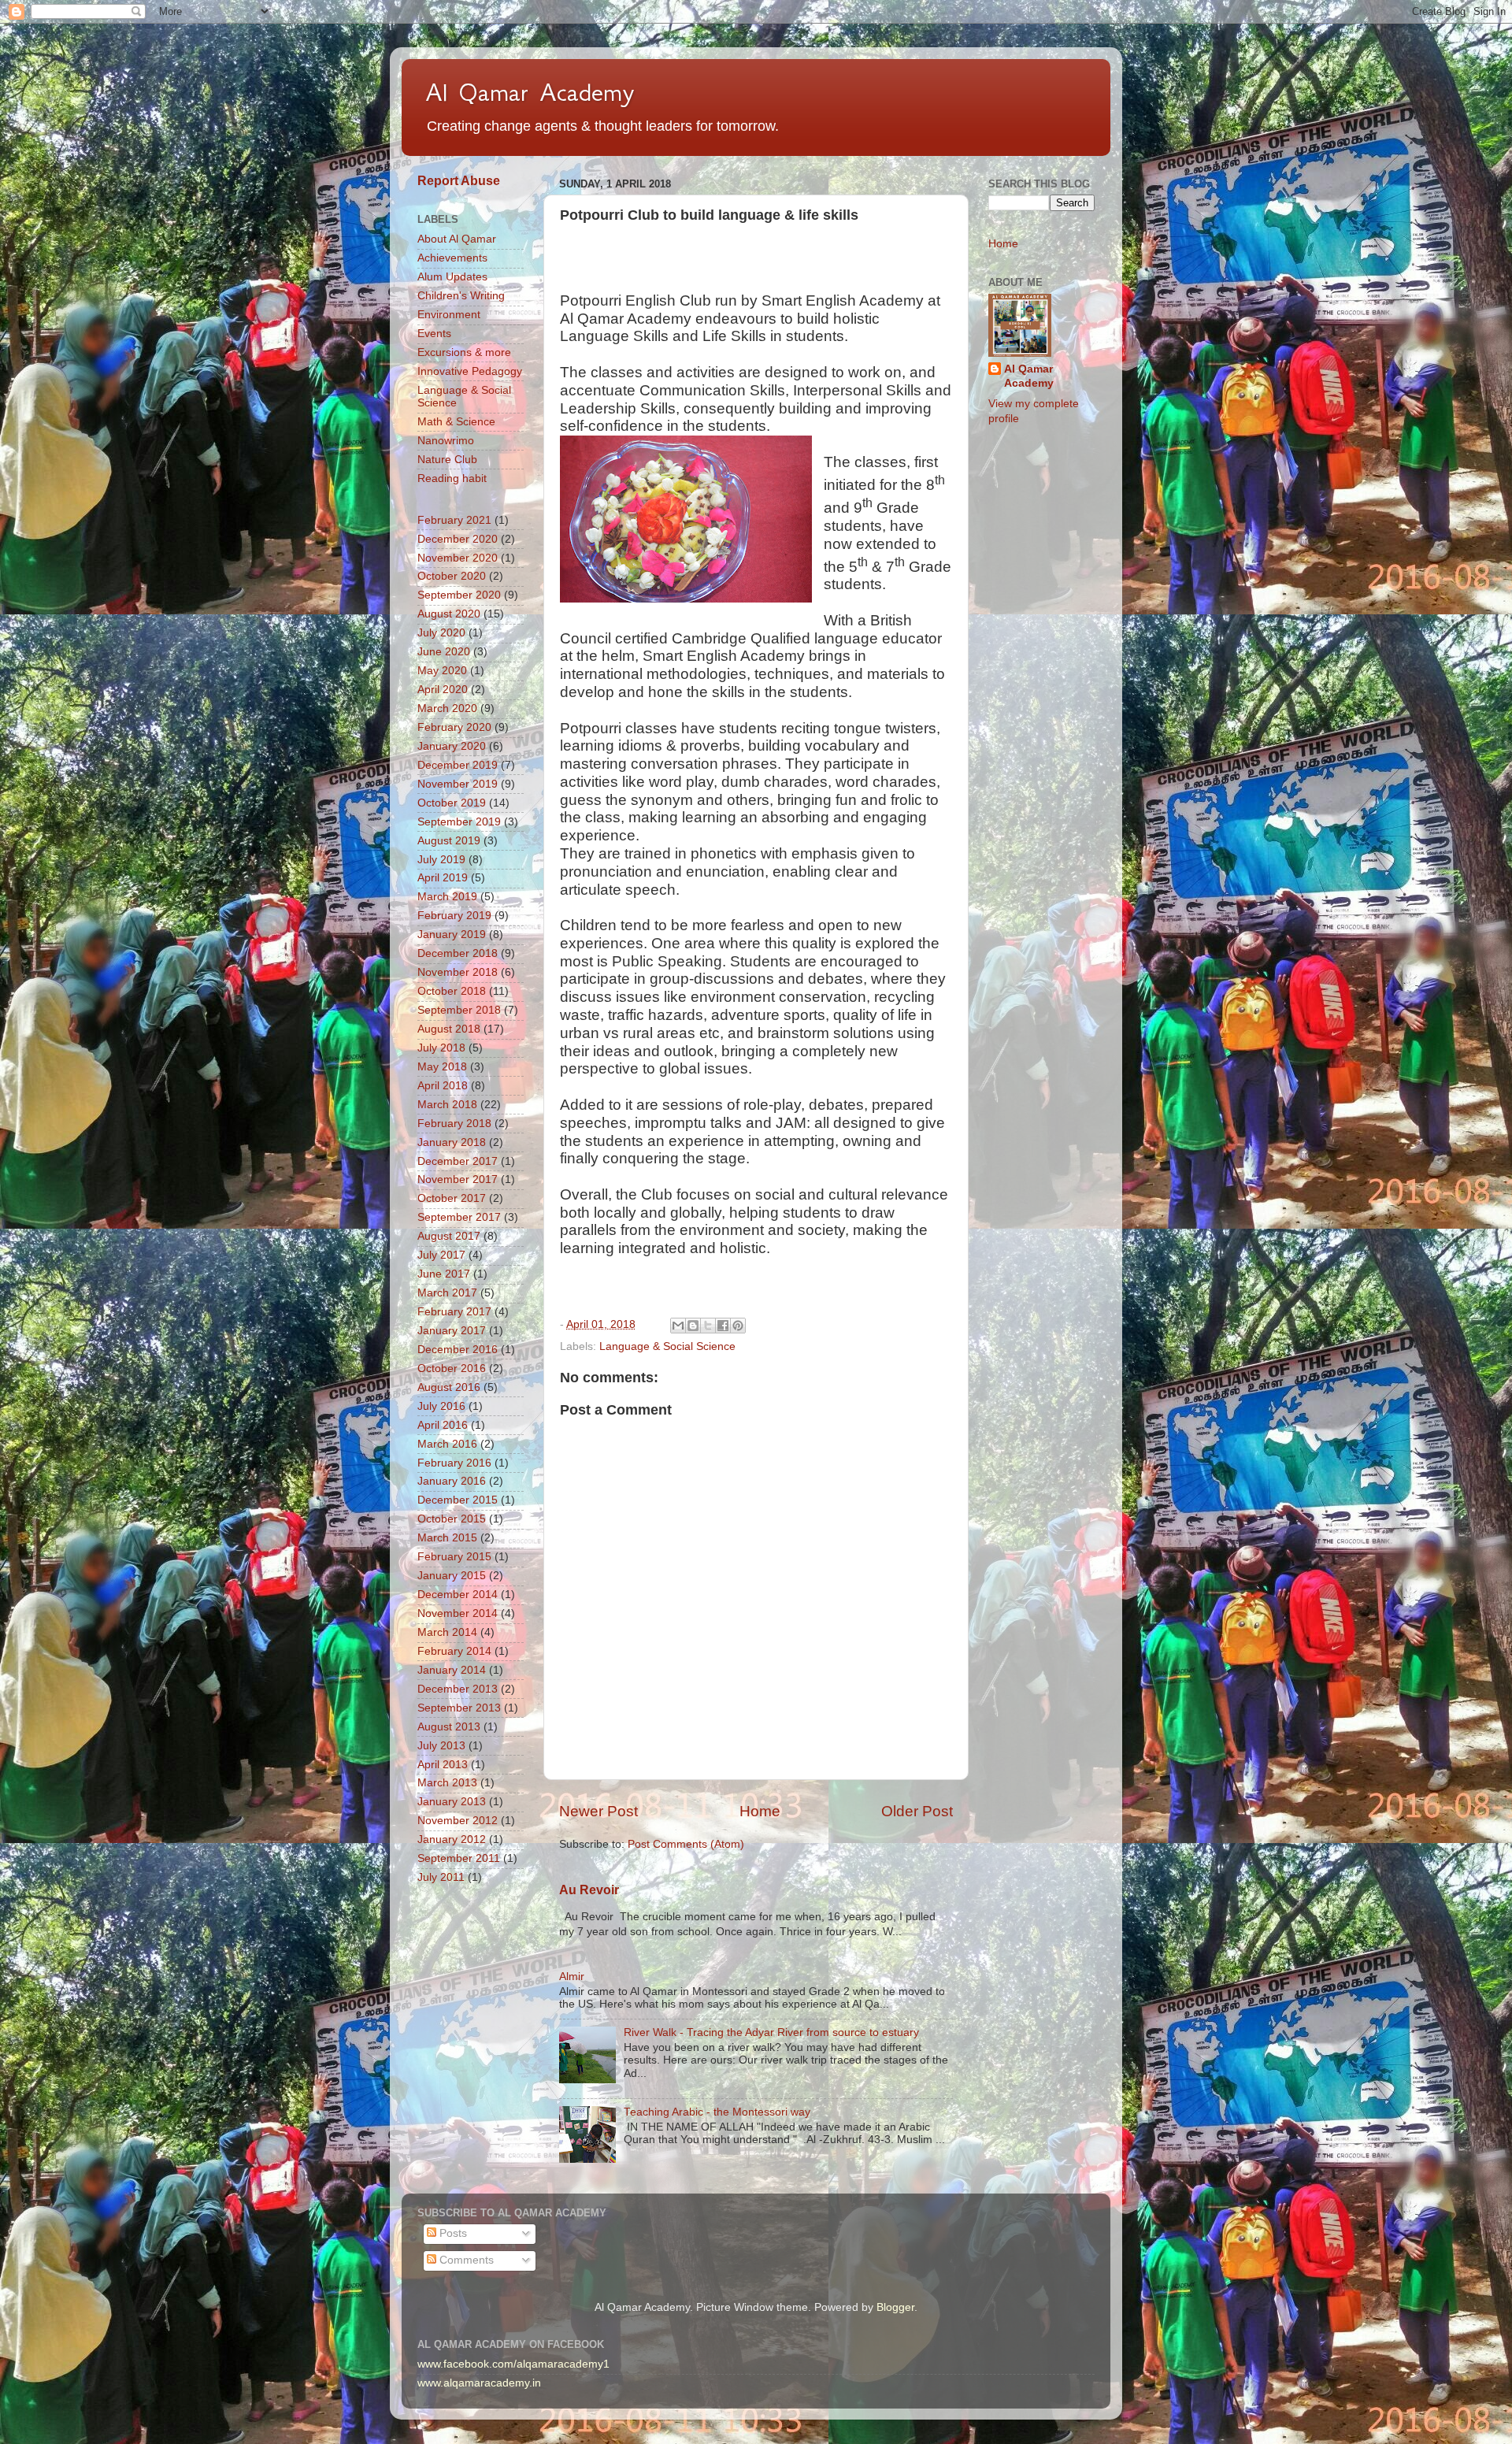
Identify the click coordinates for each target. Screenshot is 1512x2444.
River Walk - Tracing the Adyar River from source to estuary (771, 2032)
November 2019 (458, 784)
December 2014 (458, 1595)
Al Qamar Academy (530, 92)
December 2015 (458, 1500)
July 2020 (441, 633)
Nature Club (447, 460)
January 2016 (452, 1481)
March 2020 (447, 708)
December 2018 (458, 953)
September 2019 (459, 822)
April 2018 (443, 1086)
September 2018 (459, 1010)
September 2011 (459, 1858)
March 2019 (447, 897)
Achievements (452, 258)
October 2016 (452, 1368)
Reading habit (452, 478)
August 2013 (449, 1727)
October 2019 (452, 803)
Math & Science (456, 422)
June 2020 (444, 652)
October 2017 (452, 1198)
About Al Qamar (457, 239)
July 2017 (441, 1255)
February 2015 (454, 1557)
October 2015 (452, 1519)
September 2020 (459, 595)
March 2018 (447, 1105)
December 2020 (458, 539)
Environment (449, 315)
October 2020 (452, 576)
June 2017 (444, 1274)
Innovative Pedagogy (470, 371)
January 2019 (452, 935)
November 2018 (458, 972)
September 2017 (459, 1217)
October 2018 (452, 991)
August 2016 (449, 1387)
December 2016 (458, 1350)
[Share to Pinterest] (738, 1326)
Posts (452, 2233)
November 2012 (458, 1821)
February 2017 (454, 1312)
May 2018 (442, 1067)
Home (760, 1811)
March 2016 (447, 1444)
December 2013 (458, 1689)
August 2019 (449, 841)
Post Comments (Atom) (686, 1844)
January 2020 (452, 746)
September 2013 (459, 1708)
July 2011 (441, 1877)
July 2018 (441, 1048)
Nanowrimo (446, 441)
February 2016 (454, 1463)
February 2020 (454, 727)
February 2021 (454, 520)
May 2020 (442, 671)
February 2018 (454, 1124)
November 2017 (458, 1179)
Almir (572, 1977)
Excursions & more (464, 352)
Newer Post (598, 1811)
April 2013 (443, 1765)
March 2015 (447, 1538)
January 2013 (452, 1802)
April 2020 (443, 690)
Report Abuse (459, 181)
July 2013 (441, 1746)
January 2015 (452, 1576)
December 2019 (458, 765)
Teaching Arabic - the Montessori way (717, 2112)
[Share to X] (708, 1326)
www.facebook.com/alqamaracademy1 (513, 2364)
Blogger (895, 2307)
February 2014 (454, 1651)
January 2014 (452, 1670)
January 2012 (452, 1839)
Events (434, 334)
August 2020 (449, 614)
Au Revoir (589, 1890)
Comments (465, 2260)
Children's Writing (461, 296)
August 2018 (449, 1029)
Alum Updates (452, 277)
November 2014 (458, 1613)
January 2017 (452, 1331)
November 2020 (458, 558)
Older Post (917, 1811)
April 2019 (443, 878)
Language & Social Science (667, 1346)
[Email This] (678, 1326)
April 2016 (443, 1425)
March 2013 (447, 1783)
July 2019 (441, 860)
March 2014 (447, 1632)
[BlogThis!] (693, 1326)
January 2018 (452, 1142)
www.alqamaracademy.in (479, 2383)
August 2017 (449, 1236)
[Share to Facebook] (723, 1326)
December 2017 (458, 1161)
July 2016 (441, 1406)
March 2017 (447, 1293)
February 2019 (454, 916)
